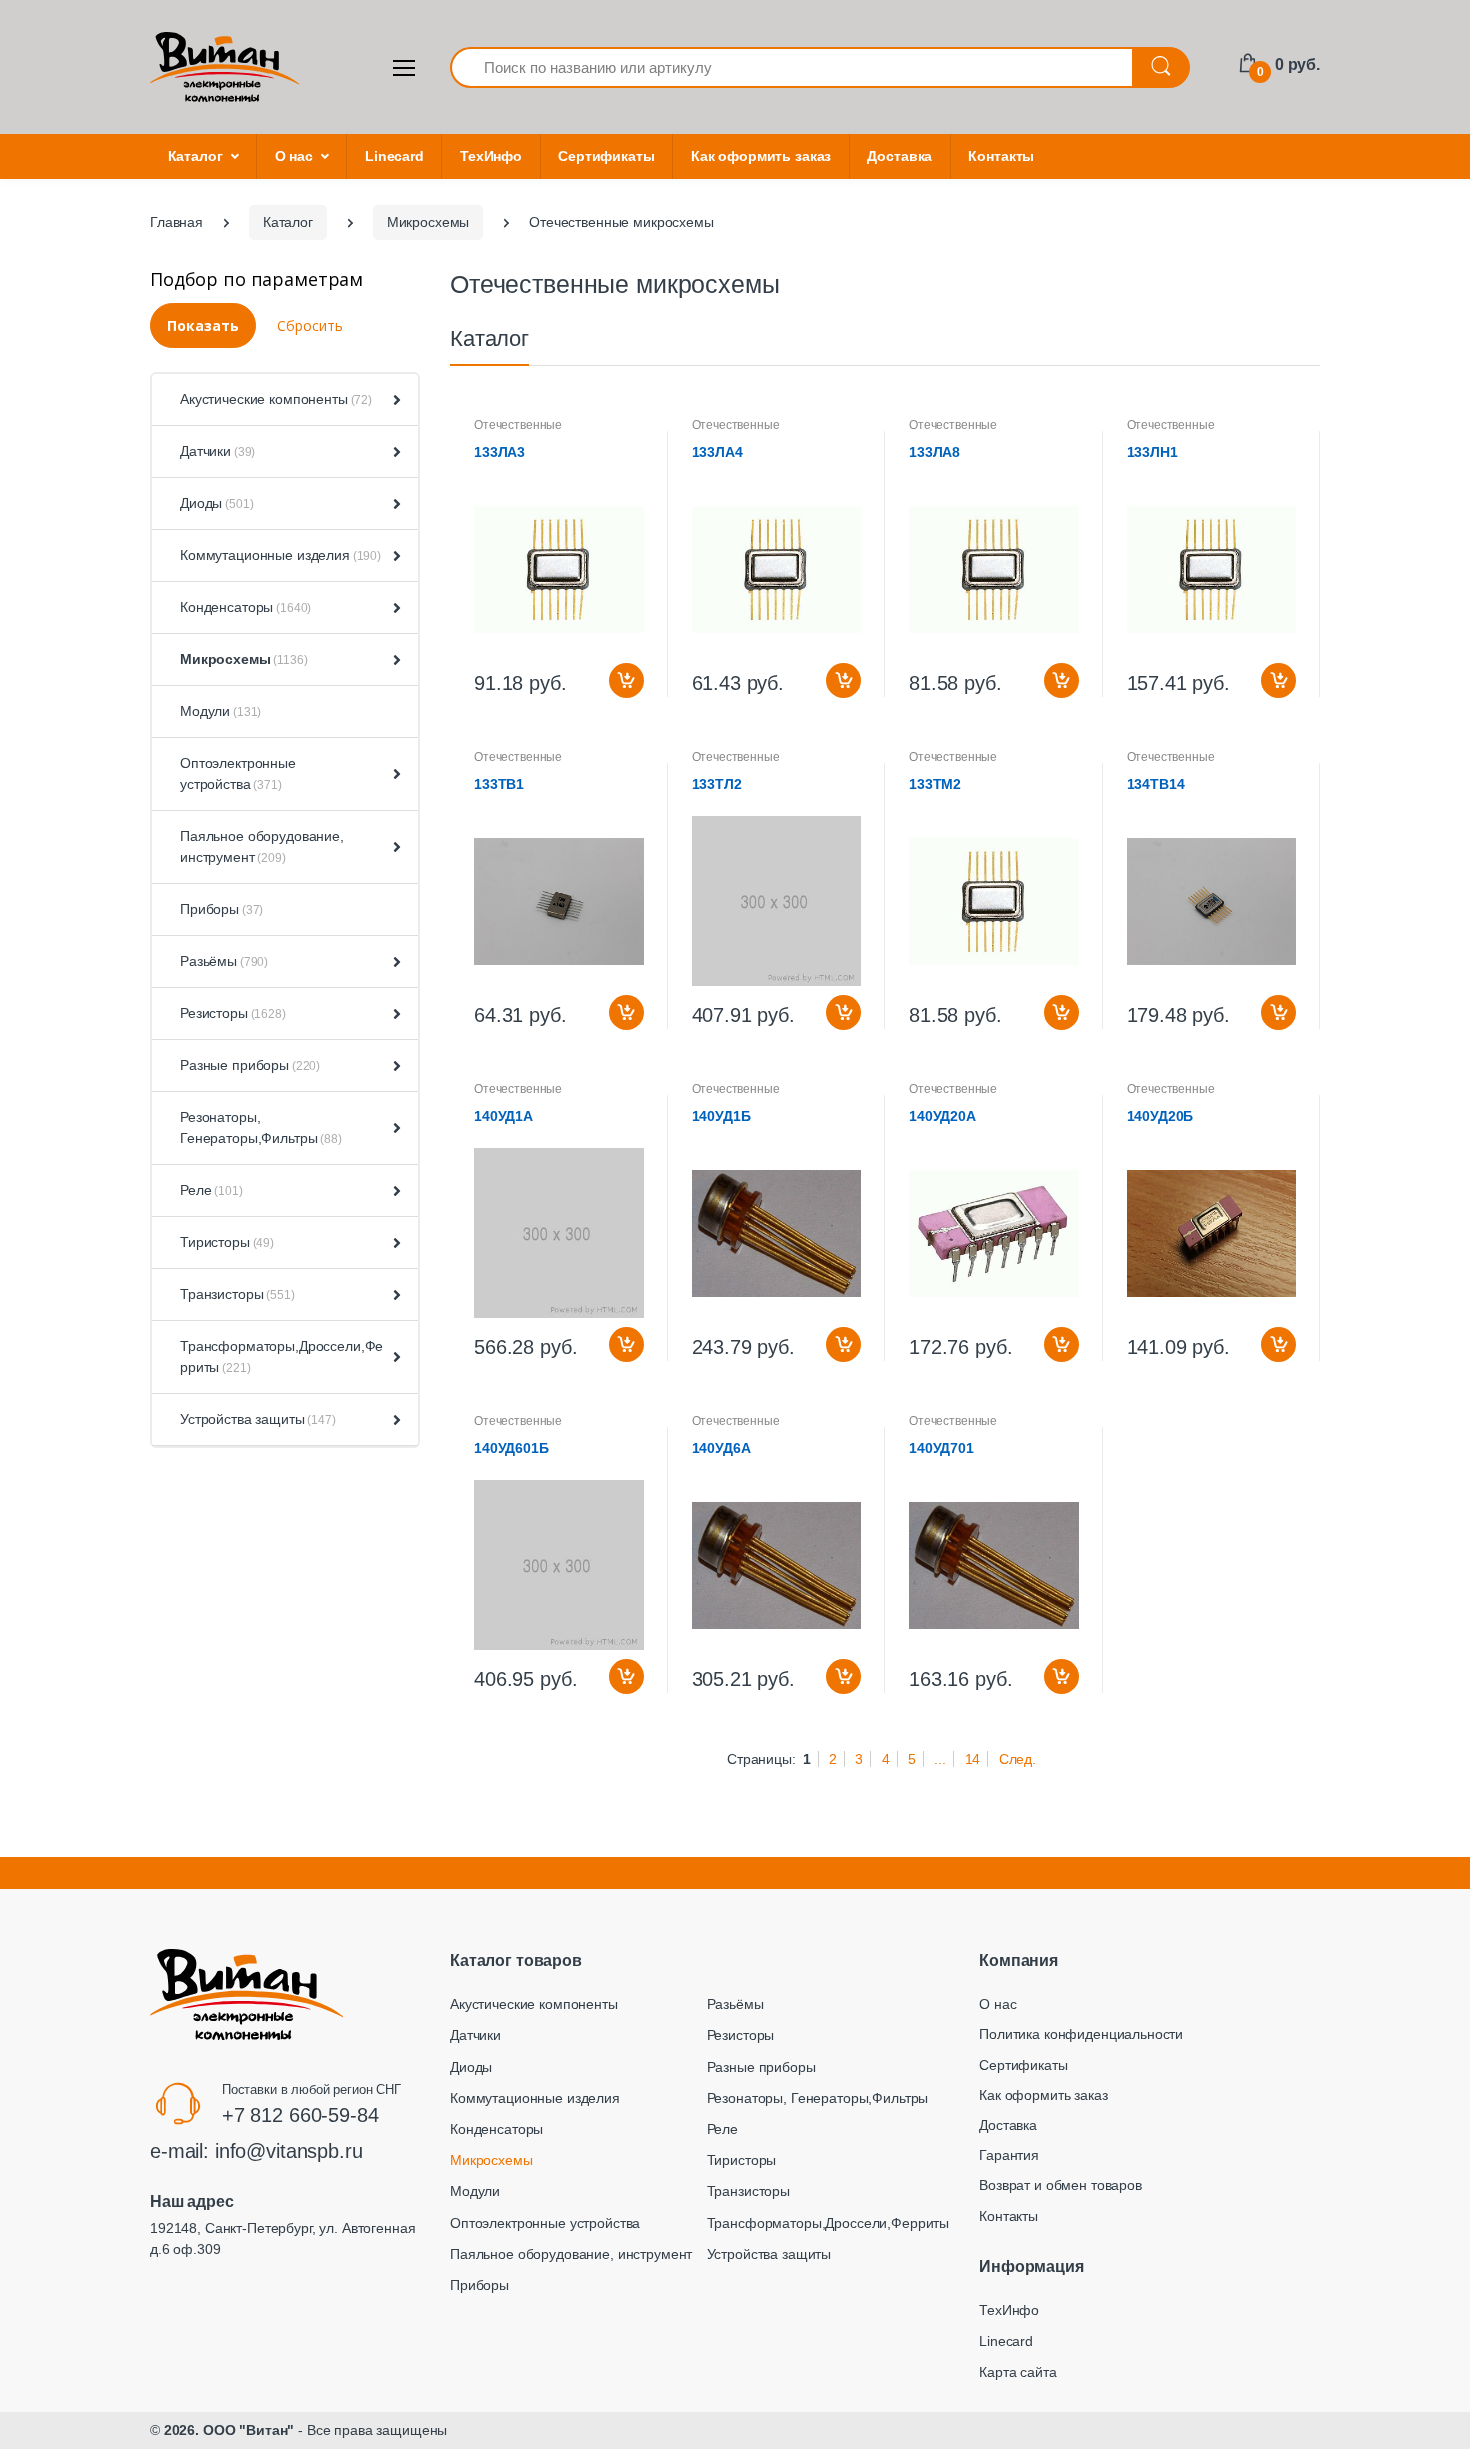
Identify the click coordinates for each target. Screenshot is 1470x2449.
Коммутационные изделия (280, 555)
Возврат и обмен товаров (1060, 2185)
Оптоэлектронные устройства (238, 773)
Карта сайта (1017, 2372)
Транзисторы (237, 1294)
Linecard (394, 156)
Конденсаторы (245, 607)
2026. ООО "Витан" (229, 2430)
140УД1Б (721, 1116)
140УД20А (942, 1116)
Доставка (899, 156)
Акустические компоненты (276, 399)
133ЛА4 (717, 452)
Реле (211, 1190)
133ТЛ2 (717, 784)
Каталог (195, 156)
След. (1017, 1759)
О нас (294, 156)
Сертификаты (606, 156)
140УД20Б (1160, 1116)
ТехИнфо (491, 156)
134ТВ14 (1156, 784)
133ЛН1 (1152, 452)
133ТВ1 (499, 784)
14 (973, 1759)
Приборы (221, 909)
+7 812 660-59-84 (300, 2115)
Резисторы (233, 1013)
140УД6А (721, 1448)
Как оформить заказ (761, 156)
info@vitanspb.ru (289, 2151)
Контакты (1001, 156)
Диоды (216, 503)
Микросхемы (244, 659)
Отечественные (518, 425)
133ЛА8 (934, 452)
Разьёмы (224, 961)
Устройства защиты (258, 1419)
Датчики (217, 451)
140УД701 (941, 1448)
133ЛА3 (499, 452)
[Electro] (225, 67)
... (940, 1759)
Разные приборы (250, 1065)
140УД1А (503, 1116)
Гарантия (1009, 2155)
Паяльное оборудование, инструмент (262, 846)
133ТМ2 (935, 784)
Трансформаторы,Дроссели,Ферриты (281, 1356)
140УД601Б (511, 1448)
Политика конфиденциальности (1081, 2034)
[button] (393, 400)
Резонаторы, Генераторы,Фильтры (261, 1127)
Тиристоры (227, 1242)
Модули (220, 711)
